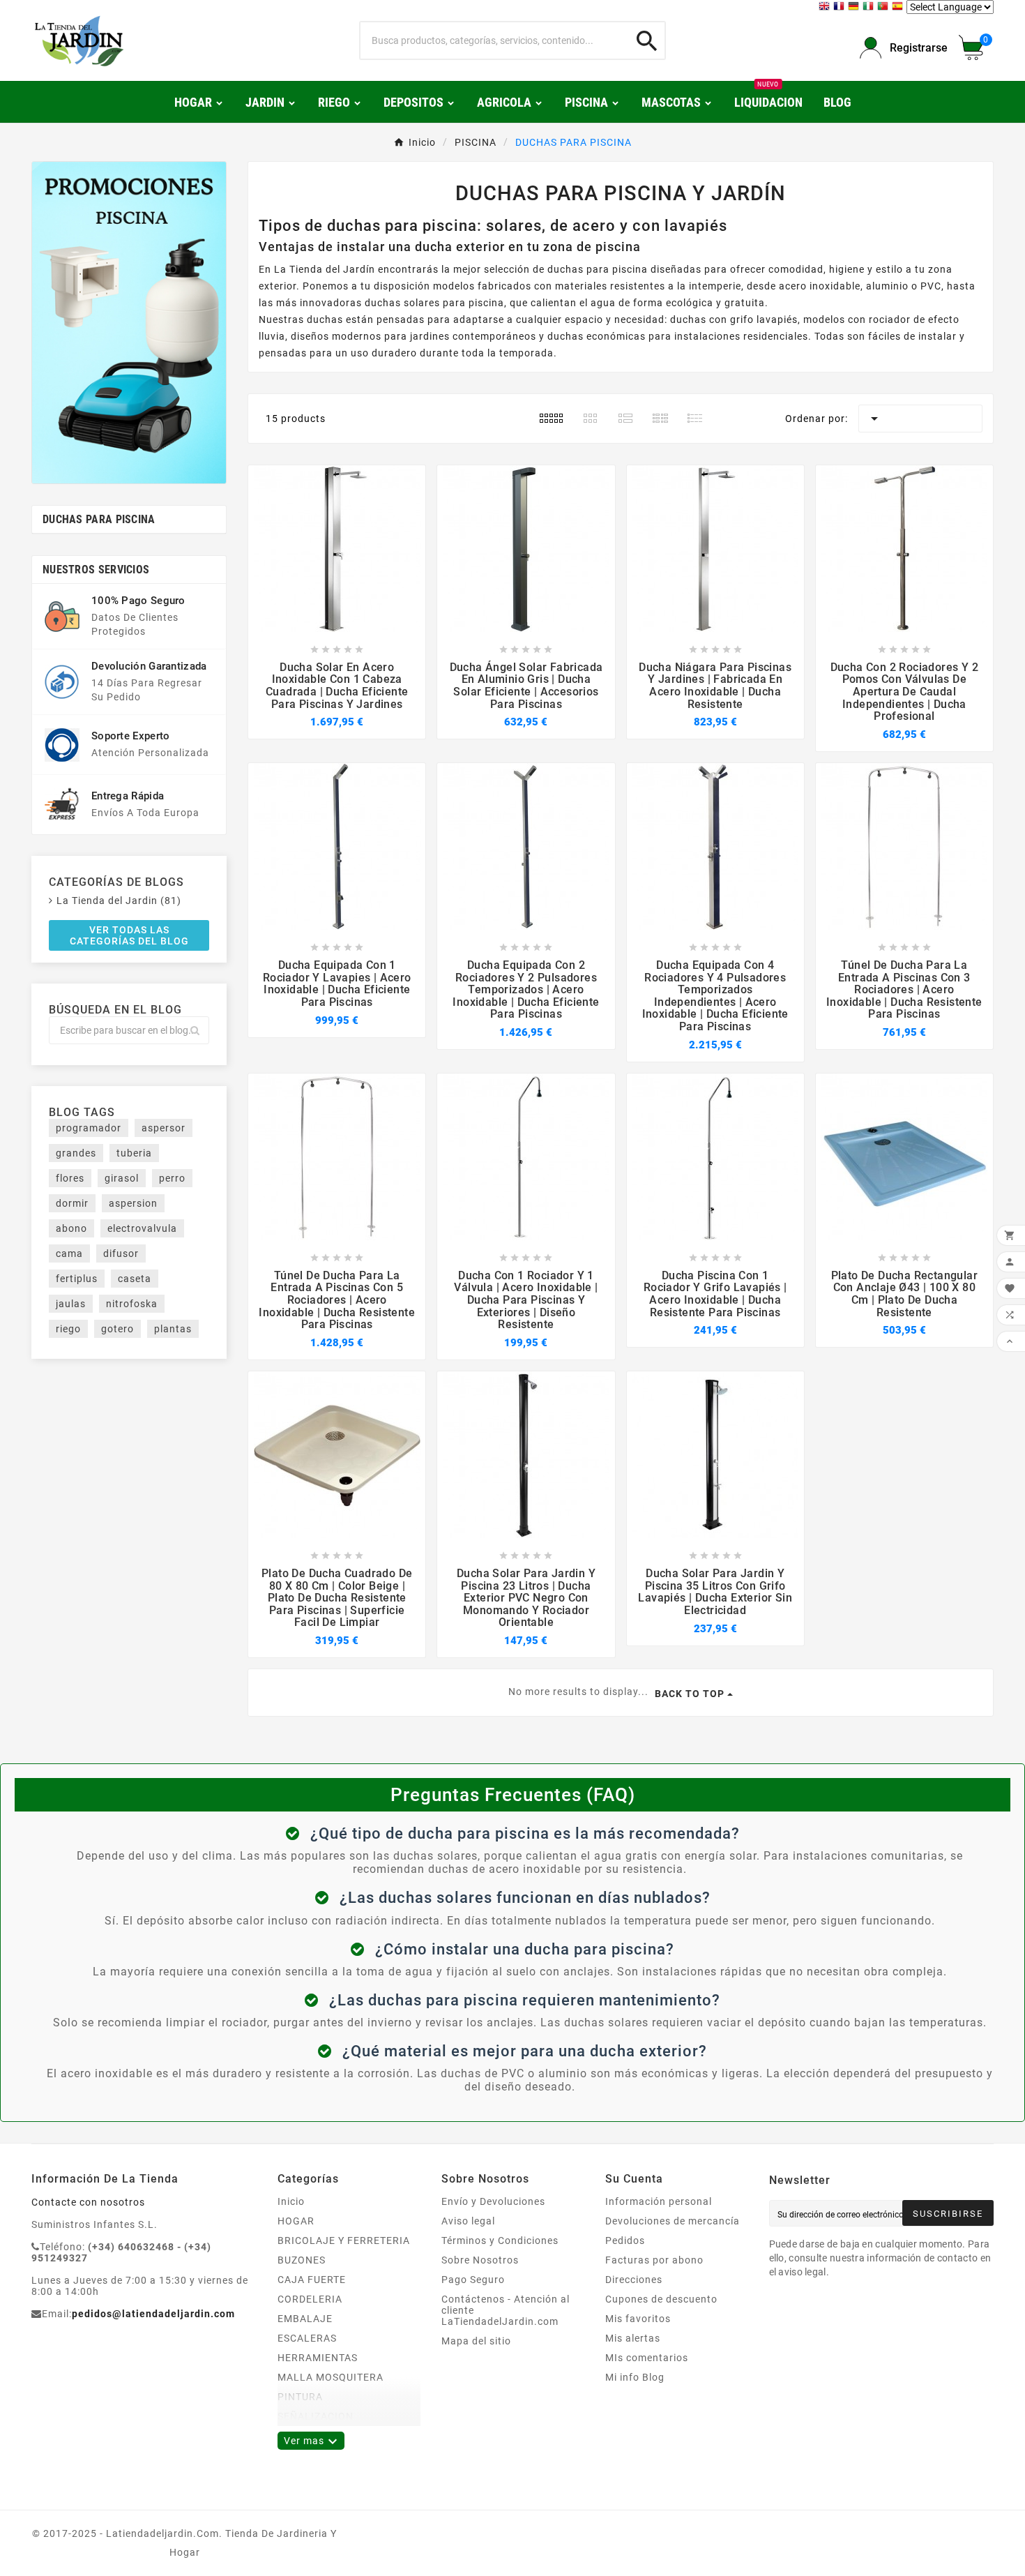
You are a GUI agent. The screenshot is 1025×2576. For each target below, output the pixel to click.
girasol (122, 1178)
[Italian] (870, 8)
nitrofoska (132, 1304)
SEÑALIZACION (316, 2416)
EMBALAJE (305, 2319)
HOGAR (296, 2221)
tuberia (134, 1153)
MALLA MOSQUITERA (331, 2377)
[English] (826, 8)
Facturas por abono (654, 2260)
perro (172, 1178)
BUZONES (302, 2260)
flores (70, 1178)
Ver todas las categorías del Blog (129, 935)
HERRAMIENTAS (318, 2358)
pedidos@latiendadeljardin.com (153, 2314)
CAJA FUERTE (312, 2280)
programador (89, 1128)
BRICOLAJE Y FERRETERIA (344, 2240)
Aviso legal (468, 2221)
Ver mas (311, 2441)
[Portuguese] (884, 8)
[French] (841, 8)
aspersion (133, 1203)
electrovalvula (142, 1228)
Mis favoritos (638, 2319)
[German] (855, 8)
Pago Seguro (473, 2280)
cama (69, 1253)
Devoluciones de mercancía (673, 2221)
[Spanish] (899, 8)
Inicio (291, 2201)
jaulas (71, 1304)
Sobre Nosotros (480, 2260)
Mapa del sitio (476, 2341)
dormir (72, 1203)
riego (68, 1329)
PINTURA (300, 2397)
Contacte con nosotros (88, 2202)
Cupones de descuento (661, 2299)
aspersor (164, 1128)
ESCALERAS (307, 2338)
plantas (173, 1329)
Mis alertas (633, 2338)
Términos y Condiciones (500, 2240)
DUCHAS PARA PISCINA (99, 519)
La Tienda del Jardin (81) (119, 901)
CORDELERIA (310, 2299)
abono (71, 1228)
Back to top (690, 1694)
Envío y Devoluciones (493, 2201)
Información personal (659, 2201)
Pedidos (625, 2240)
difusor (121, 1253)
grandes (76, 1153)
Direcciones (634, 2280)
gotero (117, 1329)
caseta (135, 1279)
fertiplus (77, 1279)
